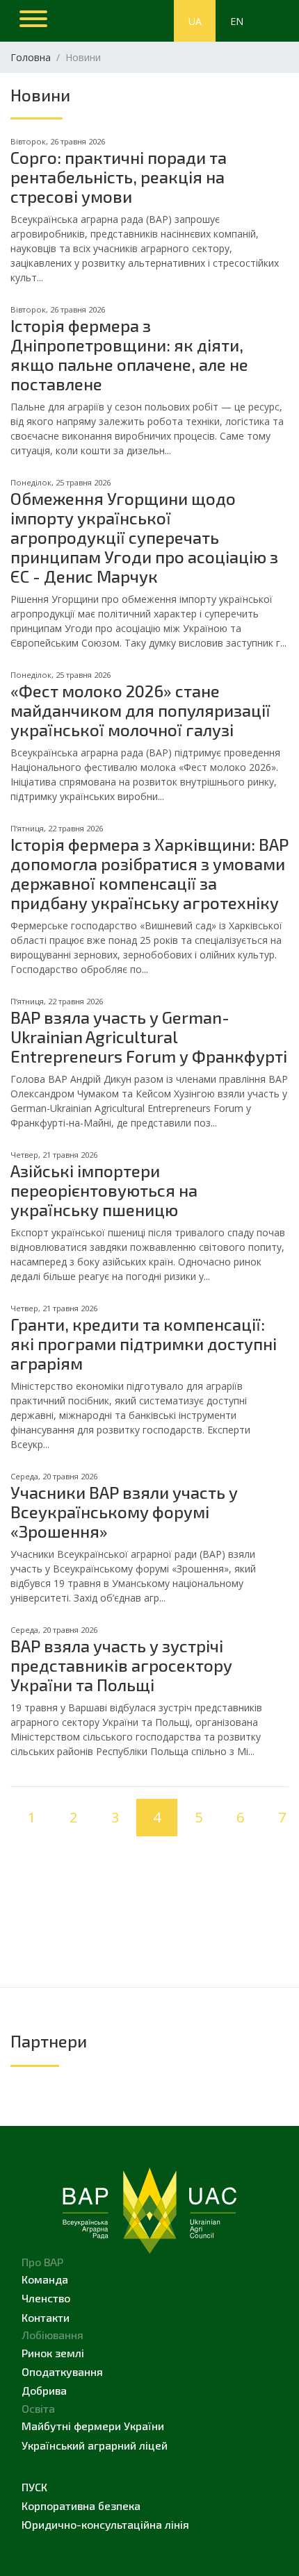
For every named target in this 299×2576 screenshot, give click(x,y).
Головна (31, 57)
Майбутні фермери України (93, 2426)
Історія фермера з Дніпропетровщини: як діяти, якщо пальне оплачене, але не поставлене (129, 355)
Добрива (44, 2390)
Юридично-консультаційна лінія (105, 2524)
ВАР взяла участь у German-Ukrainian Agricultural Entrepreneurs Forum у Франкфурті (149, 1037)
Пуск (34, 2487)
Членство (46, 2298)
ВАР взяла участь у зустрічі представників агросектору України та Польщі (121, 1665)
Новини (40, 95)
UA (195, 21)
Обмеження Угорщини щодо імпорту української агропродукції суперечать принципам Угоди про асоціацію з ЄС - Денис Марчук (144, 537)
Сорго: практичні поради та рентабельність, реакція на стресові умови (119, 177)
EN (237, 21)
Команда (45, 2279)
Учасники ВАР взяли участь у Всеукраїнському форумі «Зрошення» (124, 1512)
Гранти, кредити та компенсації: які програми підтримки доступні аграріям (144, 1344)
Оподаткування (62, 2371)
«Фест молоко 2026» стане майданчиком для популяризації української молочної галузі (140, 710)
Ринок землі (53, 2353)
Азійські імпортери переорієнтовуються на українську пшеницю (104, 1190)
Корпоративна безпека (81, 2506)
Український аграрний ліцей (95, 2445)
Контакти (46, 2317)
